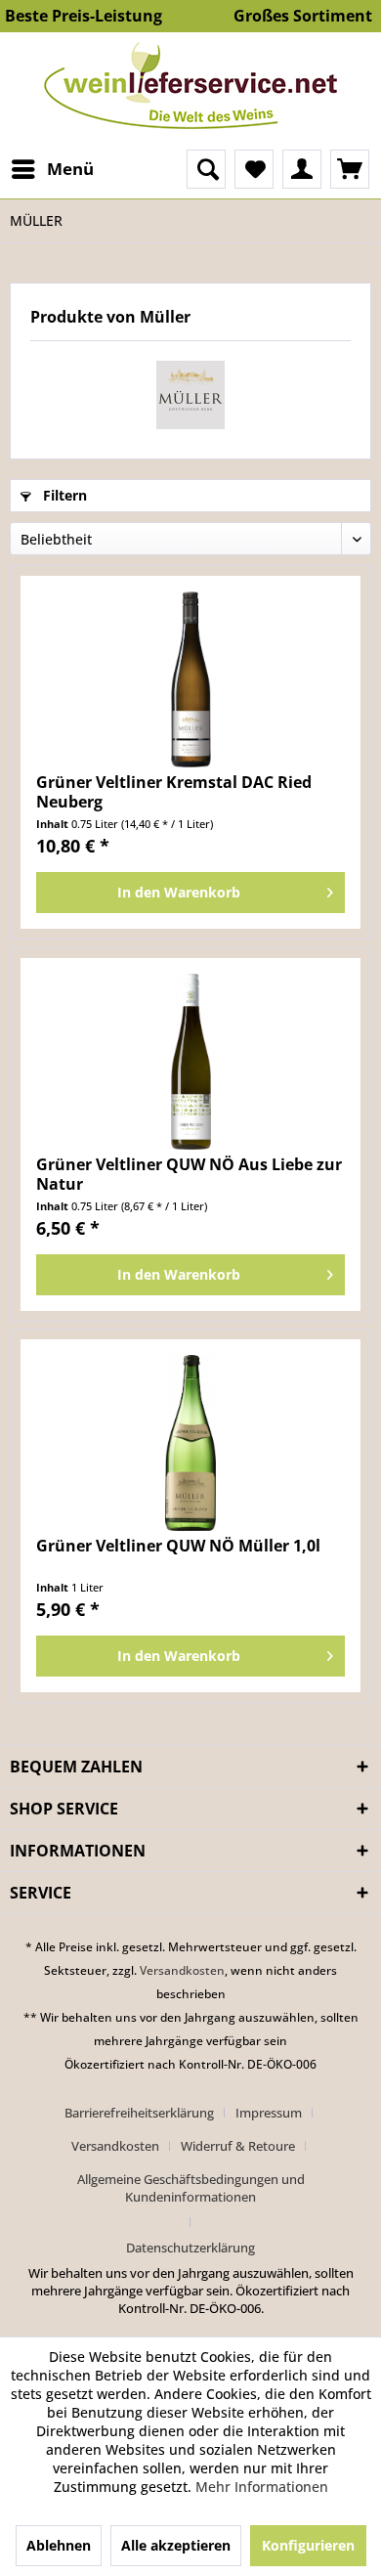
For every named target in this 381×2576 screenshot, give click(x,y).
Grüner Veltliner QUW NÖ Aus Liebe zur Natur (189, 1174)
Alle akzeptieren (176, 2545)
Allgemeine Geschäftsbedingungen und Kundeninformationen (191, 2188)
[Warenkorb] (350, 169)
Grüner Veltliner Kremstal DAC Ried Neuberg (174, 792)
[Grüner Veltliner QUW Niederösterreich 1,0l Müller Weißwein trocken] (190, 1443)
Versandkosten (182, 1970)
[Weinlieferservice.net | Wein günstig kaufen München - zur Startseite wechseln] (190, 86)
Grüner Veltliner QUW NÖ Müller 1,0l (178, 1546)
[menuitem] (52, 169)
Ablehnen (59, 2545)
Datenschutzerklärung (190, 2248)
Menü (70, 169)
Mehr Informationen (262, 2487)
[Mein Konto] (302, 169)
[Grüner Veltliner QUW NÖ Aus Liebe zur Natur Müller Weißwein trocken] (190, 1062)
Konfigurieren (308, 2545)
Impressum (269, 2113)
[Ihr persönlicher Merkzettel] (254, 169)
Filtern (63, 495)
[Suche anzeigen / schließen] (206, 169)
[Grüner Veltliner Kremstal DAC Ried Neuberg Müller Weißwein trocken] (190, 679)
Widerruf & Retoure (238, 2146)
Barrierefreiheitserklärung (139, 2113)
